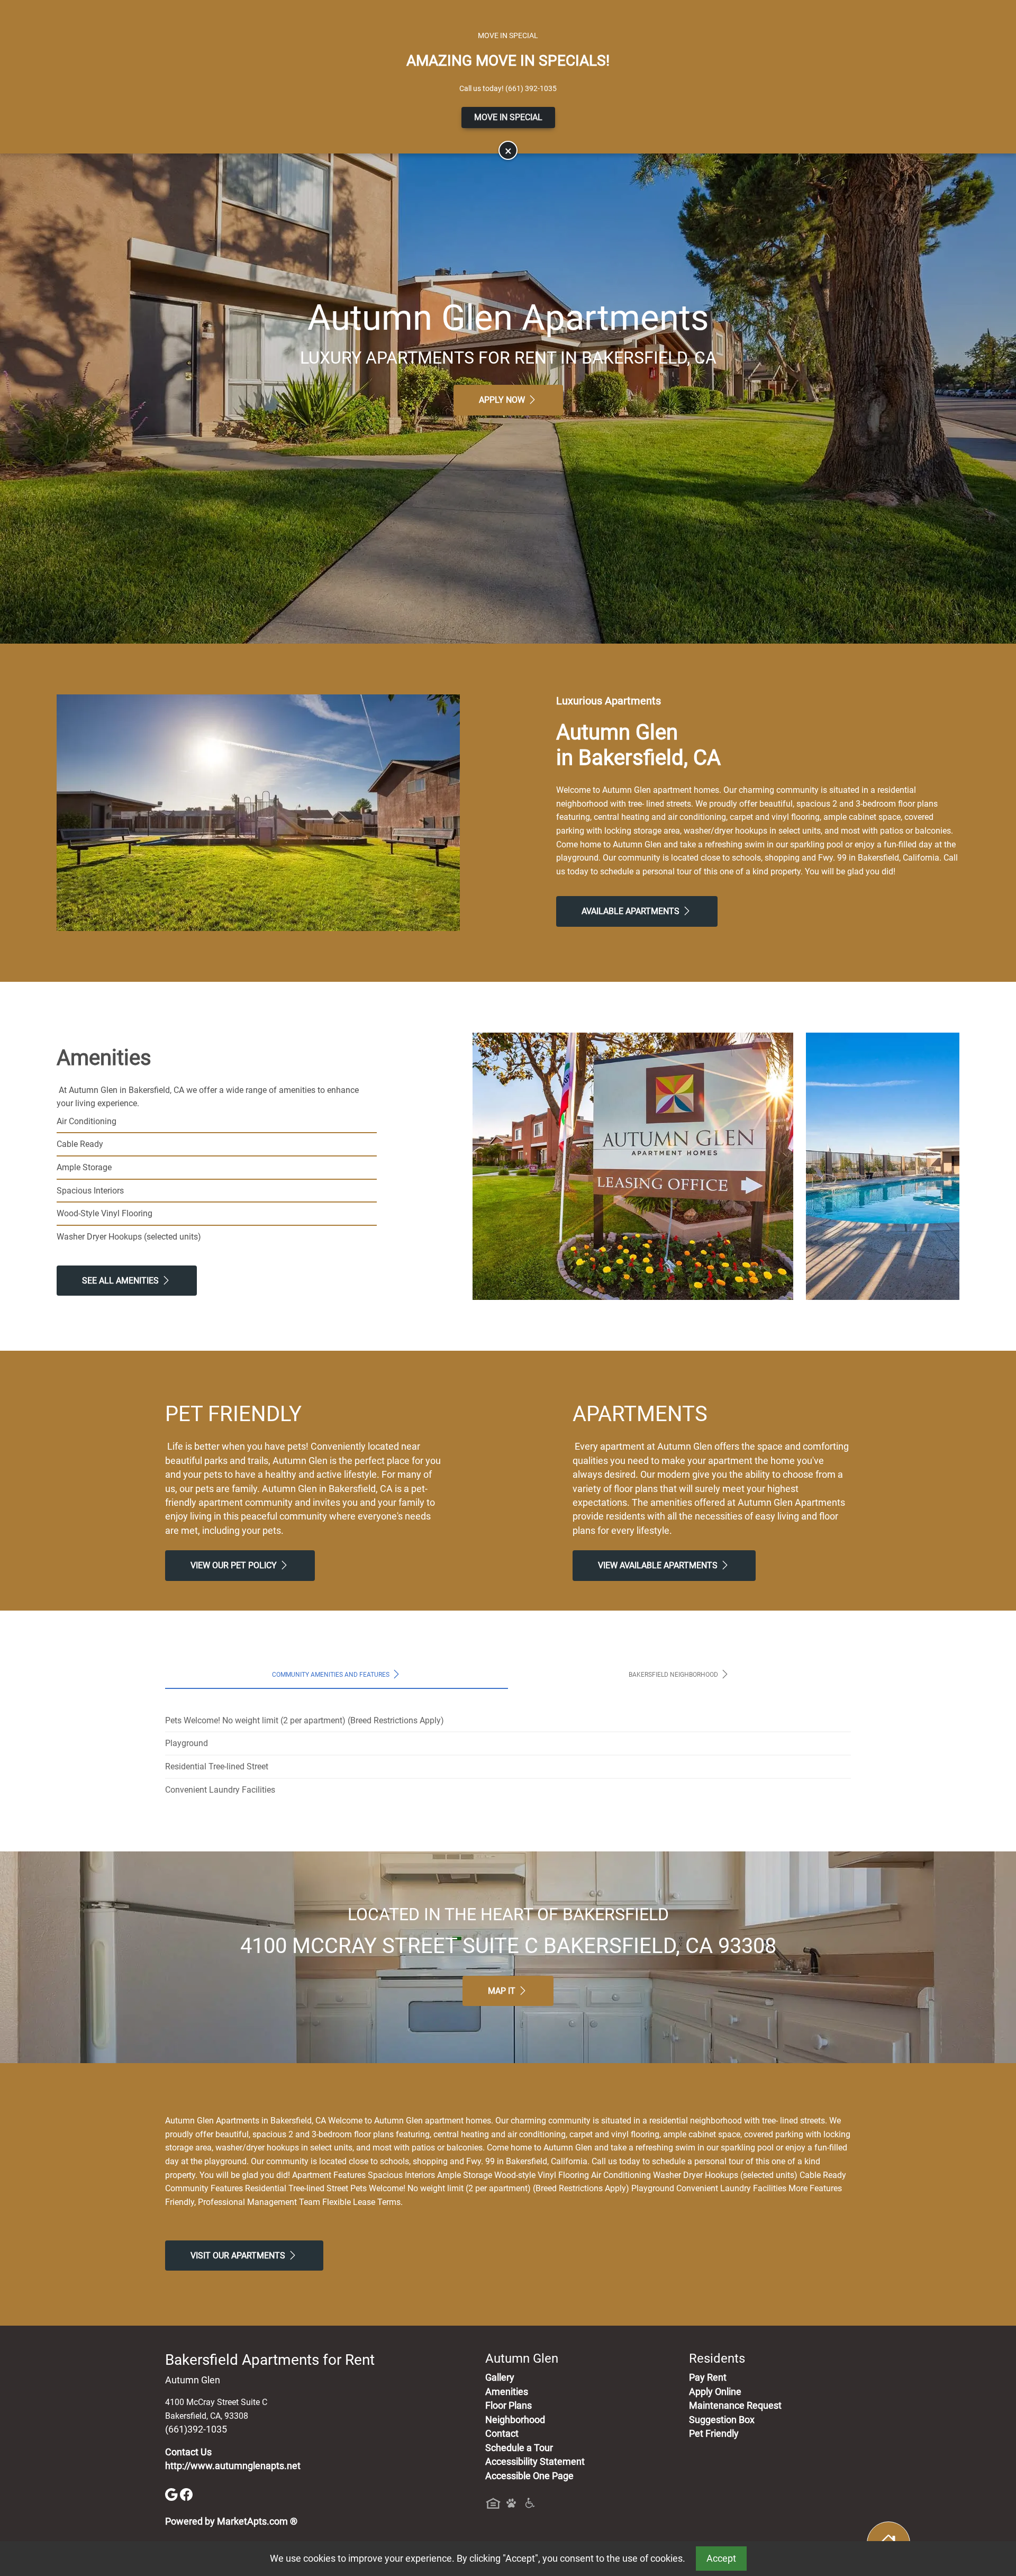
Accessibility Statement (535, 2462)
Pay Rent (708, 2378)
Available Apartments (632, 911)
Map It (503, 1991)
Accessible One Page (529, 2476)
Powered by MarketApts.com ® (231, 2521)
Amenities (507, 2392)
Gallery (500, 2378)
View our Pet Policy (235, 1565)
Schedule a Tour (519, 2448)
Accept (721, 2559)
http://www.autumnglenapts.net (233, 2466)
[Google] (173, 2493)
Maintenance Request (735, 2406)
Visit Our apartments (239, 2256)
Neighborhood (515, 2420)
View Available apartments (659, 1565)
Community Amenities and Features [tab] (332, 1674)
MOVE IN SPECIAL (508, 117)
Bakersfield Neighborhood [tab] (674, 1674)
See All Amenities (121, 1281)
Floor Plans (509, 2406)
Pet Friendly (714, 2434)
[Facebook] (186, 2493)
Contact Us (188, 2452)
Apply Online (715, 2392)
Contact (502, 2434)
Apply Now (503, 400)
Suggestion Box (722, 2420)
